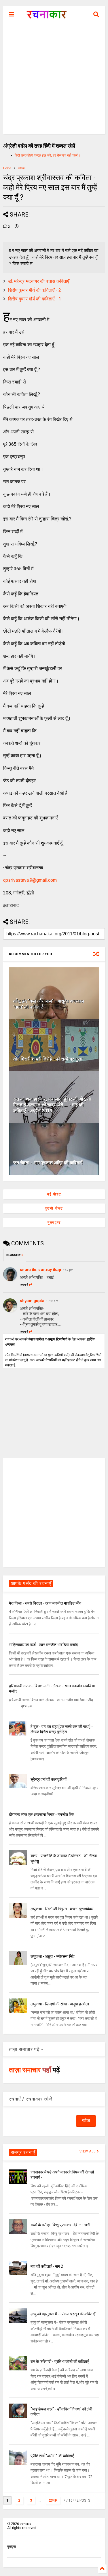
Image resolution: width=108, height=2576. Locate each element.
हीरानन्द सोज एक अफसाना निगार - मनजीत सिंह (42, 1815)
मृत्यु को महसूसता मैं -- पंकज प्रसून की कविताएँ (63, 2314)
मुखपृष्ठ (12, 2547)
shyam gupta (32, 1301)
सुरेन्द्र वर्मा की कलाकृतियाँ (49, 1779)
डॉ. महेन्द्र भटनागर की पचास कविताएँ (39, 281)
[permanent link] (17, 227)
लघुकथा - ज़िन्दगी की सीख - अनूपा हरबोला (60, 2004)
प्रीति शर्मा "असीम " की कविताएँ (52, 2456)
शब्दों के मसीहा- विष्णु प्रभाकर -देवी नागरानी (60, 2225)
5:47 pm (68, 1270)
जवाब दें (24, 1285)
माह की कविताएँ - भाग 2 (47, 2266)
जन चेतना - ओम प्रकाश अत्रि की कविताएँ (48, 1163)
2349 (53, 2500)
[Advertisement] (54, 80)
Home (7, 168)
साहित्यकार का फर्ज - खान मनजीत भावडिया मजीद (43, 1645)
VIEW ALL (88, 2151)
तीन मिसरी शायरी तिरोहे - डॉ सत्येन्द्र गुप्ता (48, 1059)
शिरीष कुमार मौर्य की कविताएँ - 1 (35, 299)
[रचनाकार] (47, 16)
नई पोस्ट (54, 1194)
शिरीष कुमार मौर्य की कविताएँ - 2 (35, 290)
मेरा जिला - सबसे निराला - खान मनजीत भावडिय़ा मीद (45, 1603)
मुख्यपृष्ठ (54, 1223)
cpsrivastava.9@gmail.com (30, 880)
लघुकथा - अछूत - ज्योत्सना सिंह (53, 1956)
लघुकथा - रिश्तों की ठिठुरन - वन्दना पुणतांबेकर (62, 1909)
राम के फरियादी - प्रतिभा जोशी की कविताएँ (60, 2361)
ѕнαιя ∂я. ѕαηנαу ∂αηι (41, 1270)
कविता (21, 168)
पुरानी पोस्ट (54, 1208)
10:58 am (52, 1301)
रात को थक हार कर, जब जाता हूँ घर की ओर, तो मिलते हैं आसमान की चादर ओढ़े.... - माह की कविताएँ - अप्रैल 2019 (52, 1105)
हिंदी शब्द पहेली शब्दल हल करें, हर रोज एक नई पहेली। (48, 155)
